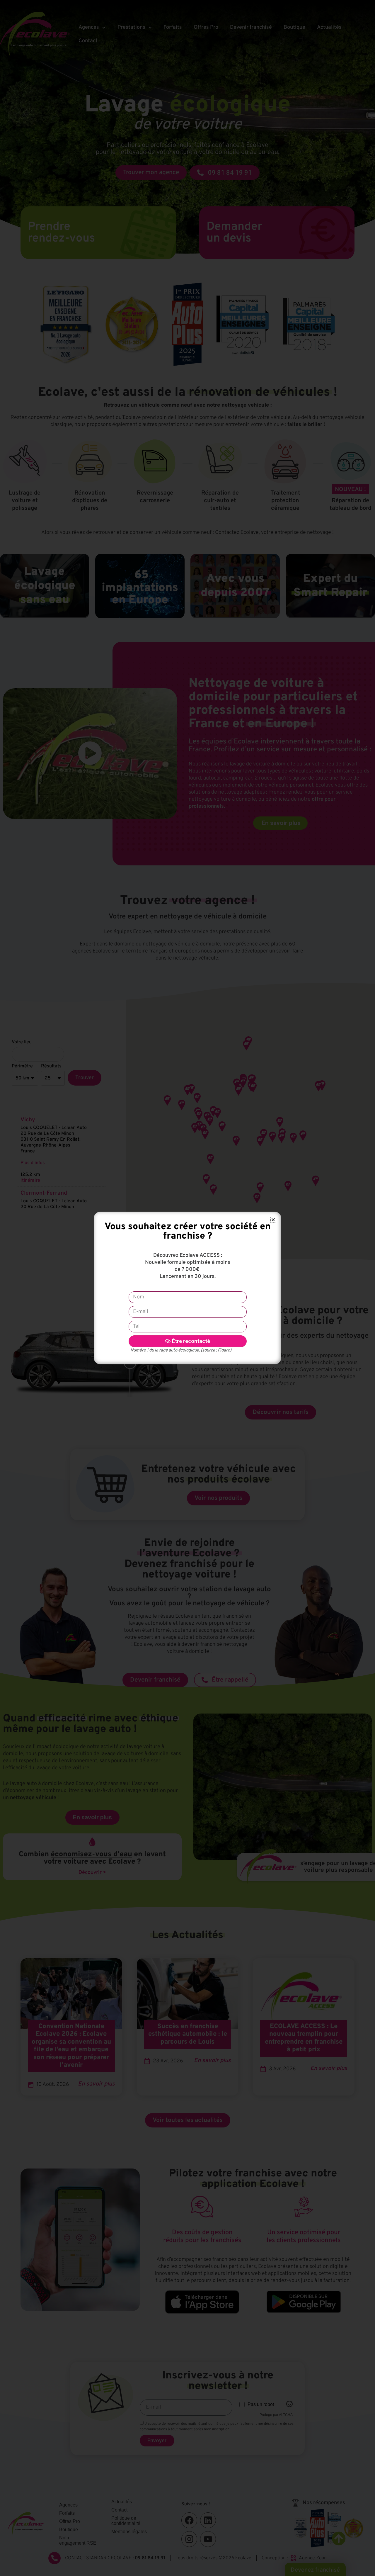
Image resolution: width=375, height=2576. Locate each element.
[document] (187, 1288)
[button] (273, 1220)
